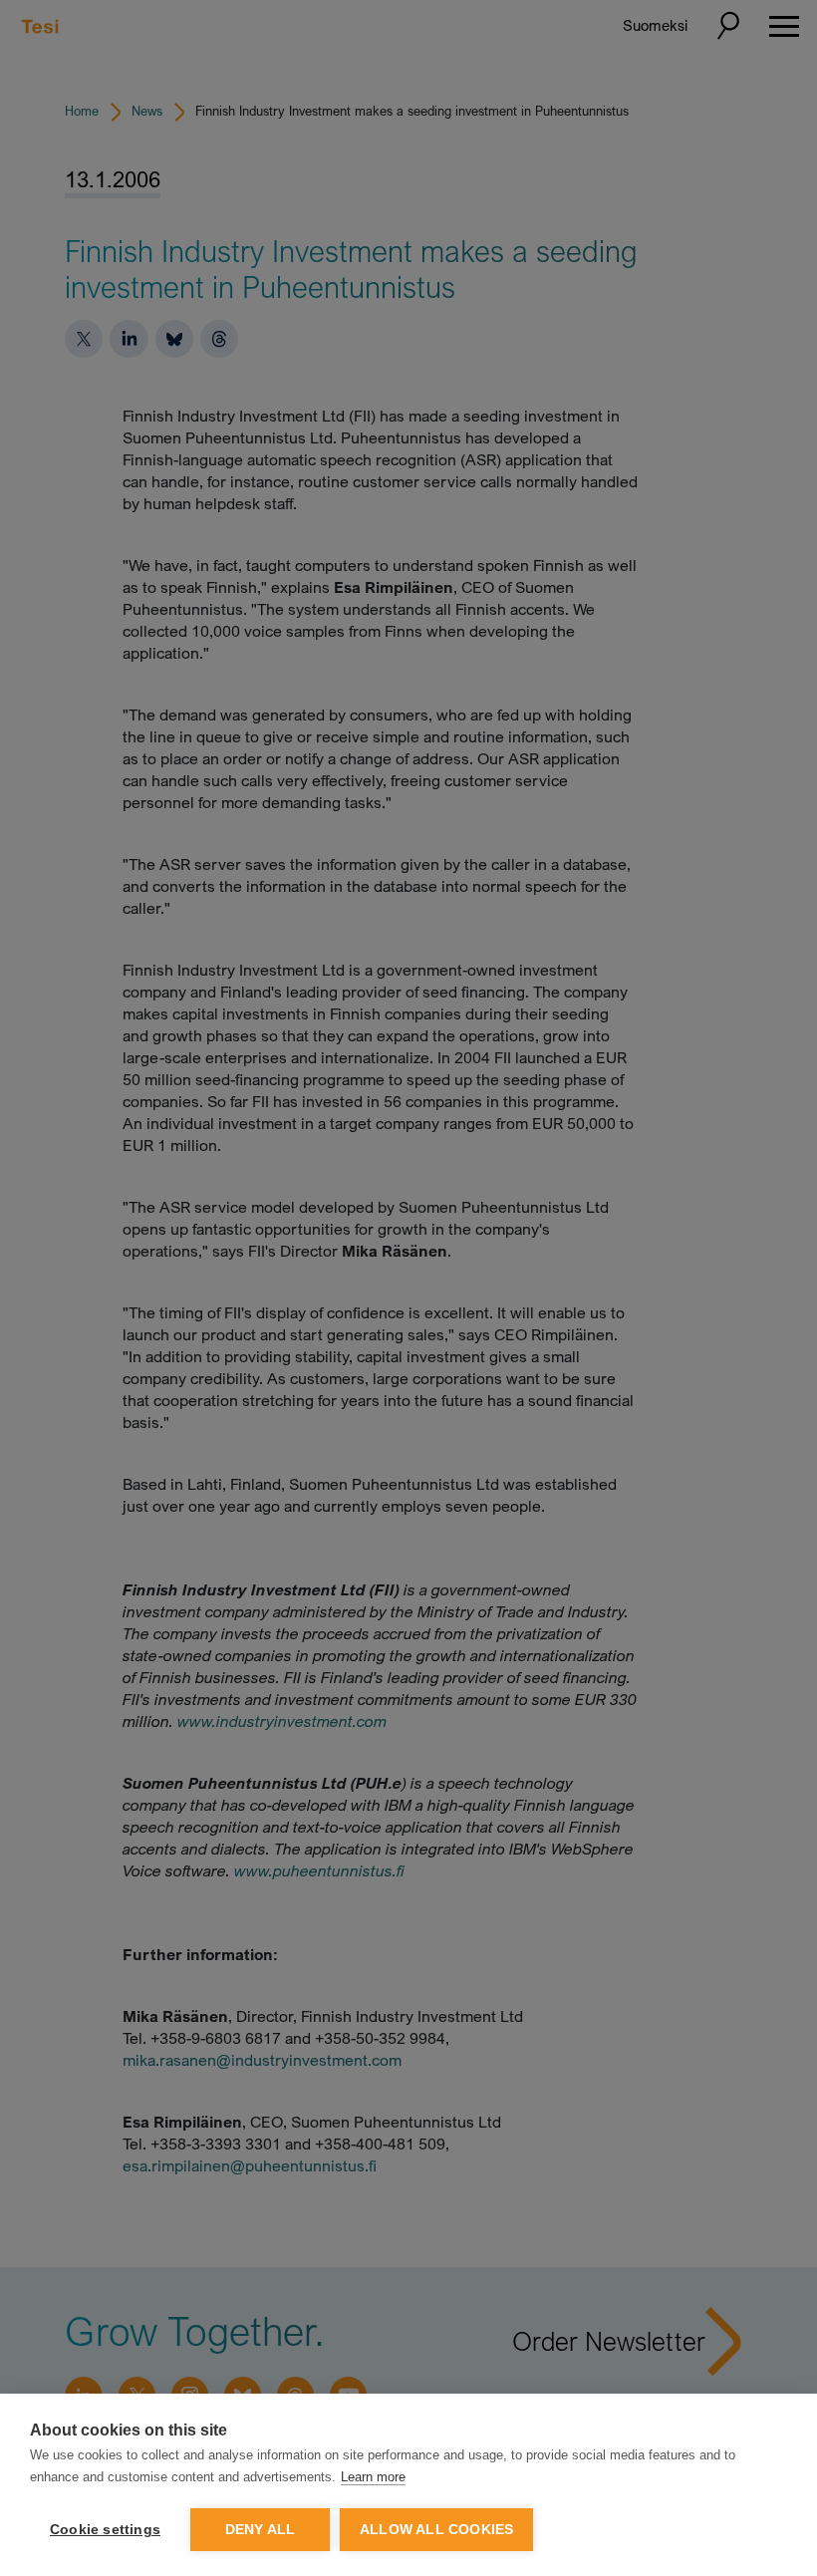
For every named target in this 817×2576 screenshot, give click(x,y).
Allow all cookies (436, 2530)
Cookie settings (105, 2530)
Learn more (373, 2477)
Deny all (261, 2530)
